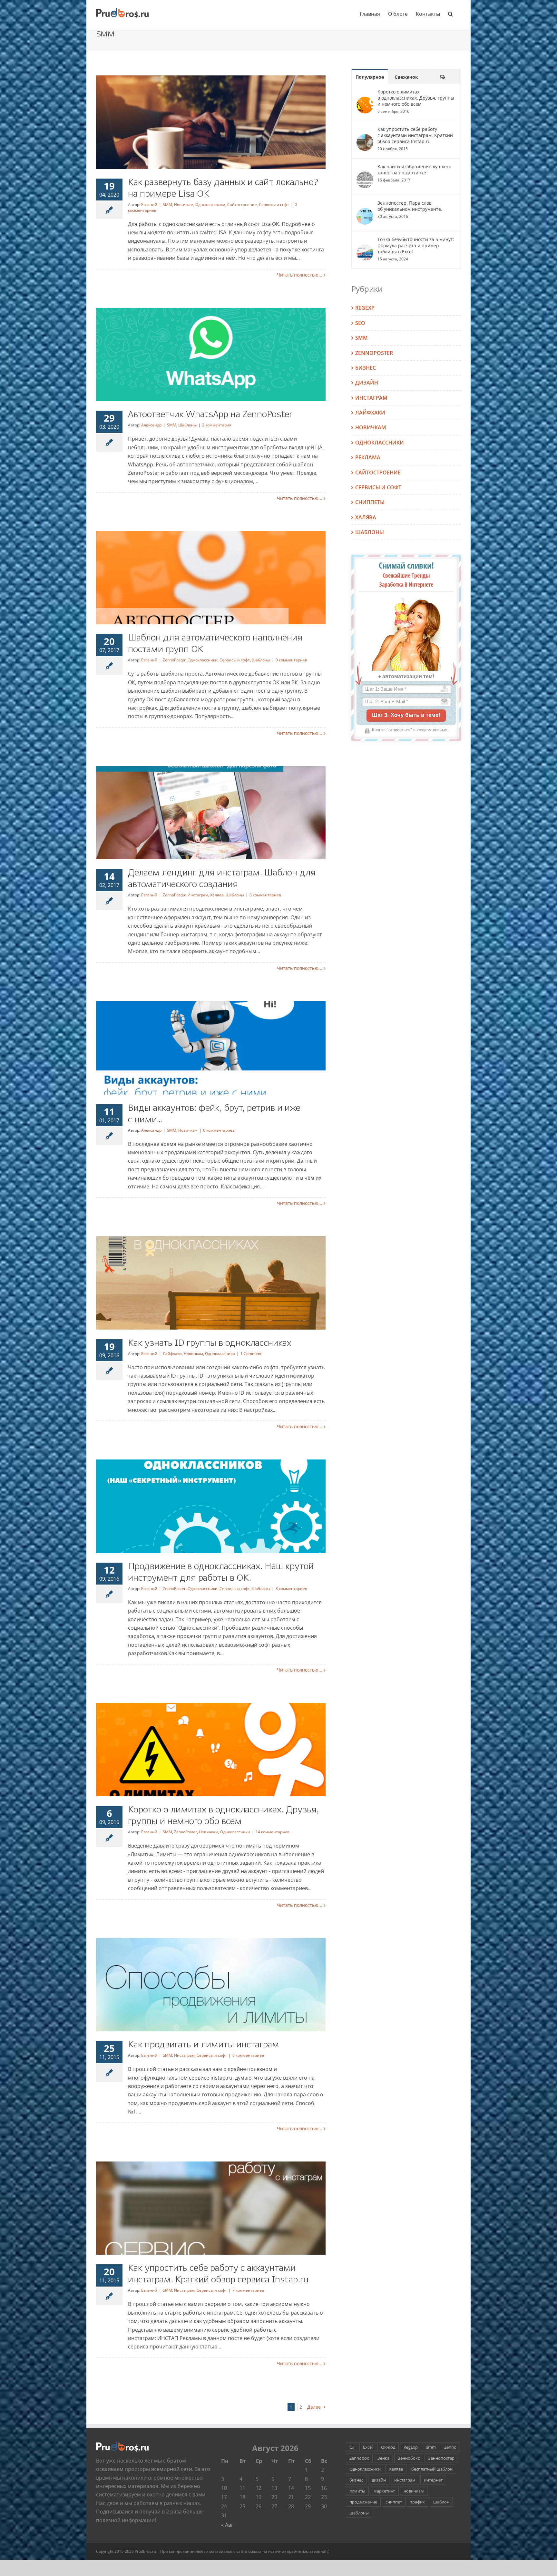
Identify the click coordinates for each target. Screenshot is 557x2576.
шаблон (441, 2502)
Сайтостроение (242, 205)
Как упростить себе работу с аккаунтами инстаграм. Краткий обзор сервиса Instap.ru (415, 135)
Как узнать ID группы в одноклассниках (210, 1343)
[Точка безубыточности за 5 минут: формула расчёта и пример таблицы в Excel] (365, 242)
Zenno (450, 2447)
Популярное (370, 77)
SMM (167, 205)
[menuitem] (370, 14)
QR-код (388, 2447)
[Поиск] (450, 14)
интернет (433, 2480)
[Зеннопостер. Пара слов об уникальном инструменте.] (365, 206)
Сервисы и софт (274, 205)
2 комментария (217, 425)
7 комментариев (248, 2290)
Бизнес (366, 368)
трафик (418, 2502)
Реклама (368, 457)
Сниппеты (370, 502)
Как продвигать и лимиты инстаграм (204, 2045)
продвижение (363, 2502)
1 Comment (251, 1354)
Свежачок (406, 77)
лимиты (357, 2491)
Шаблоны (187, 425)
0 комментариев (291, 660)
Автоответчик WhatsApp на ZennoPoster (210, 415)
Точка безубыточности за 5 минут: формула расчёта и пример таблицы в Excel (416, 245)
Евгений (149, 205)
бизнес (356, 2480)
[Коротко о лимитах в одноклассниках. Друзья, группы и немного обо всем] (365, 94)
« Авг (227, 2525)
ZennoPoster (174, 660)
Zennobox (359, 2458)
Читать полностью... (300, 275)
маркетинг (384, 2491)
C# (352, 2447)
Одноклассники (210, 205)
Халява (217, 895)
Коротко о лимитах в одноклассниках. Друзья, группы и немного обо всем (416, 98)
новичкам (414, 2491)
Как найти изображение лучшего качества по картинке (414, 170)
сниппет (394, 2502)
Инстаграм (198, 895)
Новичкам (184, 205)
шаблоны (359, 2513)
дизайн (379, 2480)
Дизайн (367, 383)
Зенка (383, 2458)
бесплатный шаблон (432, 2469)
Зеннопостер (441, 2458)
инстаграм (405, 2480)
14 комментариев (273, 1832)
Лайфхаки (172, 1354)
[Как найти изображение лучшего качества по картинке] (365, 169)
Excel (368, 2447)
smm (431, 2447)
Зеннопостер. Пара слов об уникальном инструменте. (410, 206)
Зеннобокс (409, 2458)
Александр (151, 425)
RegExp (365, 308)
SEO (360, 323)
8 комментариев (291, 1589)
